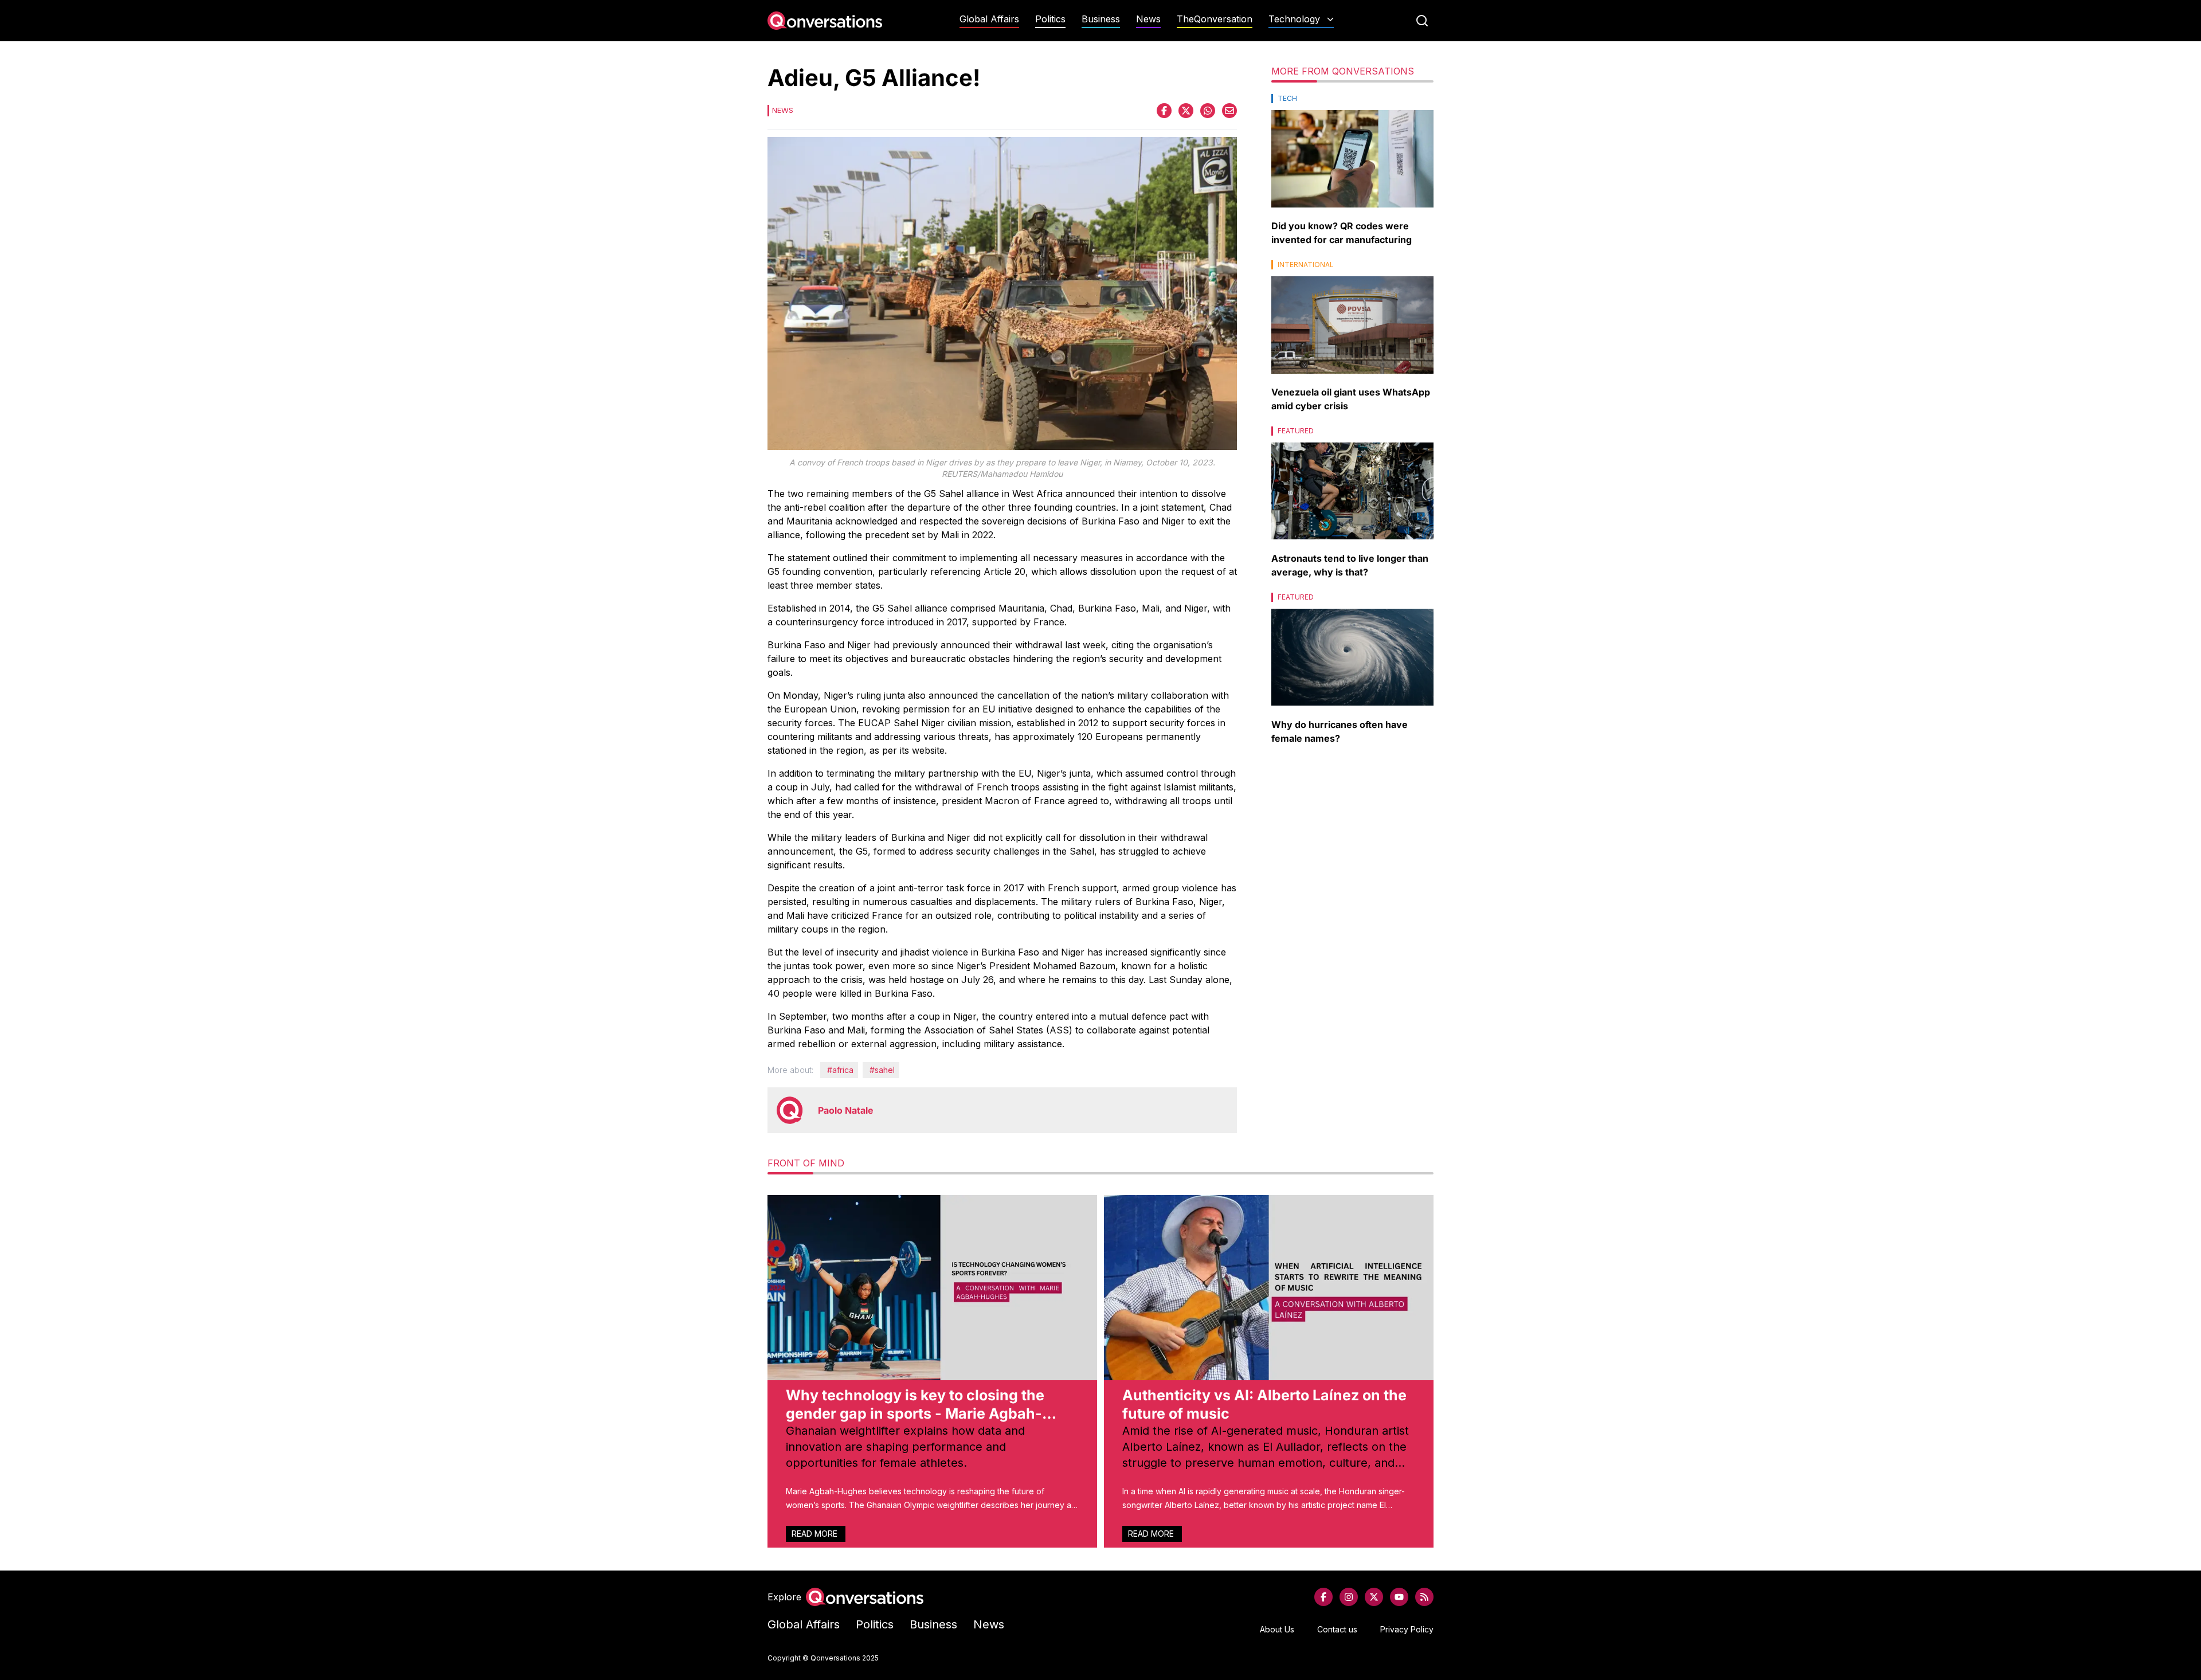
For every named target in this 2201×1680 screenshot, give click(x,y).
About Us (1277, 1629)
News (1148, 19)
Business (1101, 19)
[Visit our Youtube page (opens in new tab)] (1399, 1597)
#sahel (882, 1070)
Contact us (1337, 1629)
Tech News (1301, 42)
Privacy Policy (1407, 1629)
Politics (1050, 19)
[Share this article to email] (1229, 111)
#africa (840, 1070)
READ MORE (816, 1534)
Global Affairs (989, 19)
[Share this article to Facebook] (1164, 111)
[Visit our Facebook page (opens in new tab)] (1323, 1597)
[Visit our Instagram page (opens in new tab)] (1349, 1597)
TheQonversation (1215, 19)
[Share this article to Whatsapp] (1208, 111)
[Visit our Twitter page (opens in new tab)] (1374, 1597)
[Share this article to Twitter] (1186, 111)
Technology (1294, 19)
